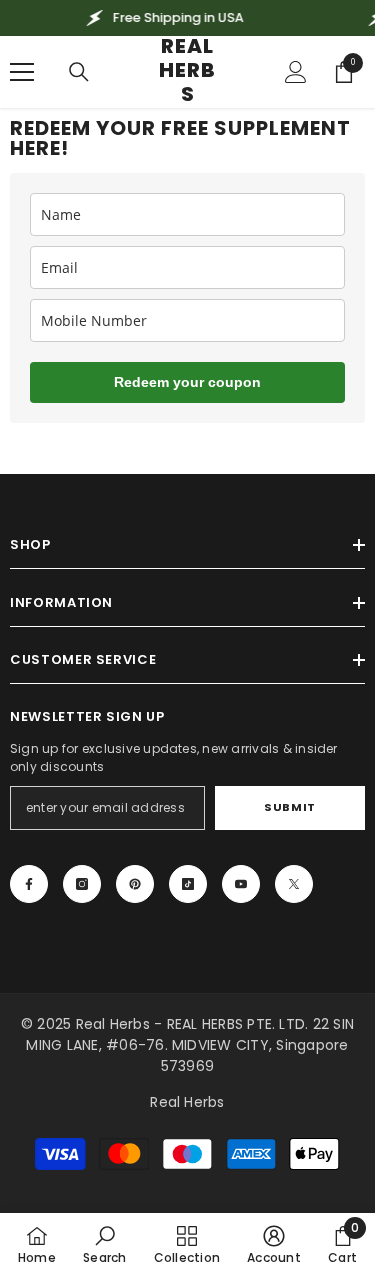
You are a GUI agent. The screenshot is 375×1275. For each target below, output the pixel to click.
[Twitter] (294, 884)
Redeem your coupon (187, 382)
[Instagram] (82, 884)
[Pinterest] (135, 884)
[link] (104, 1244)
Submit (289, 807)
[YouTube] (241, 884)
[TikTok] (188, 884)
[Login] (296, 72)
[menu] (22, 72)
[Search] (79, 72)
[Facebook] (29, 884)
